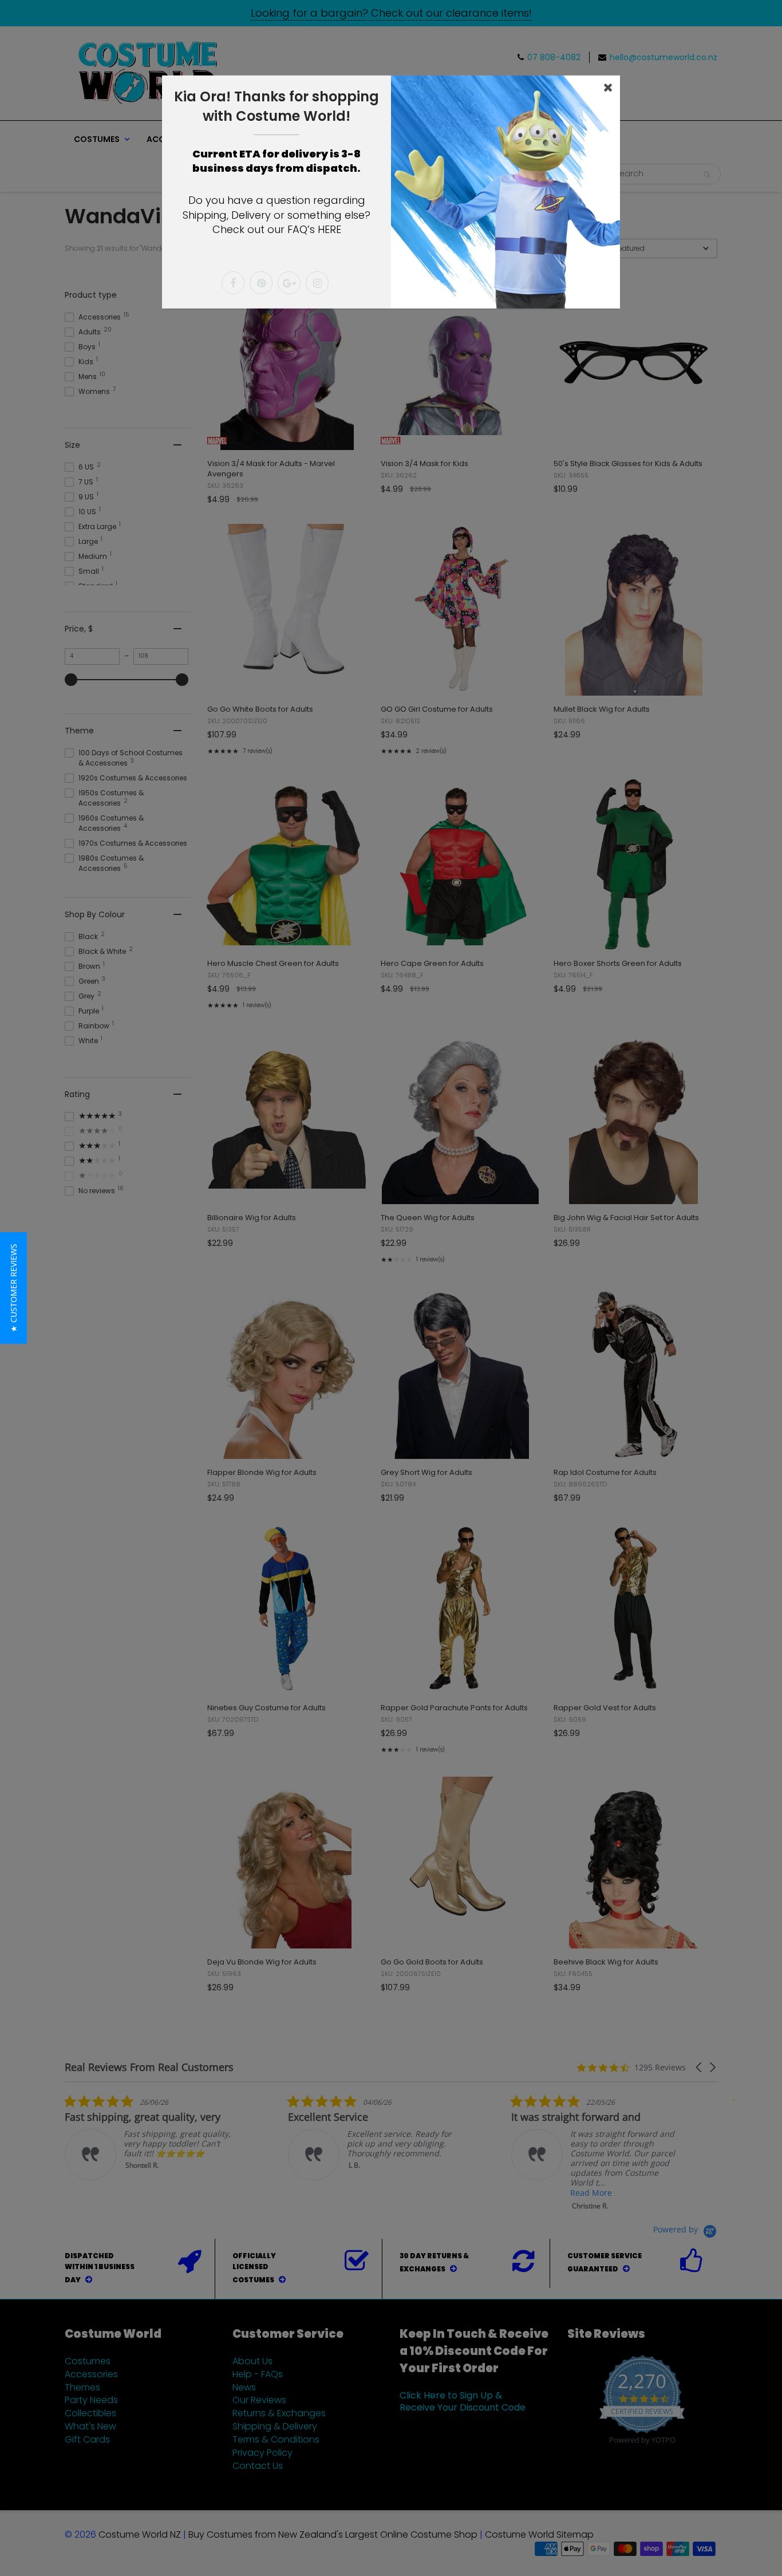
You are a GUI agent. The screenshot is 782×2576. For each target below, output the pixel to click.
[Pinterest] (261, 283)
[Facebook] (233, 283)
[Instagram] (317, 283)
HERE (329, 229)
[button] (13, 1288)
